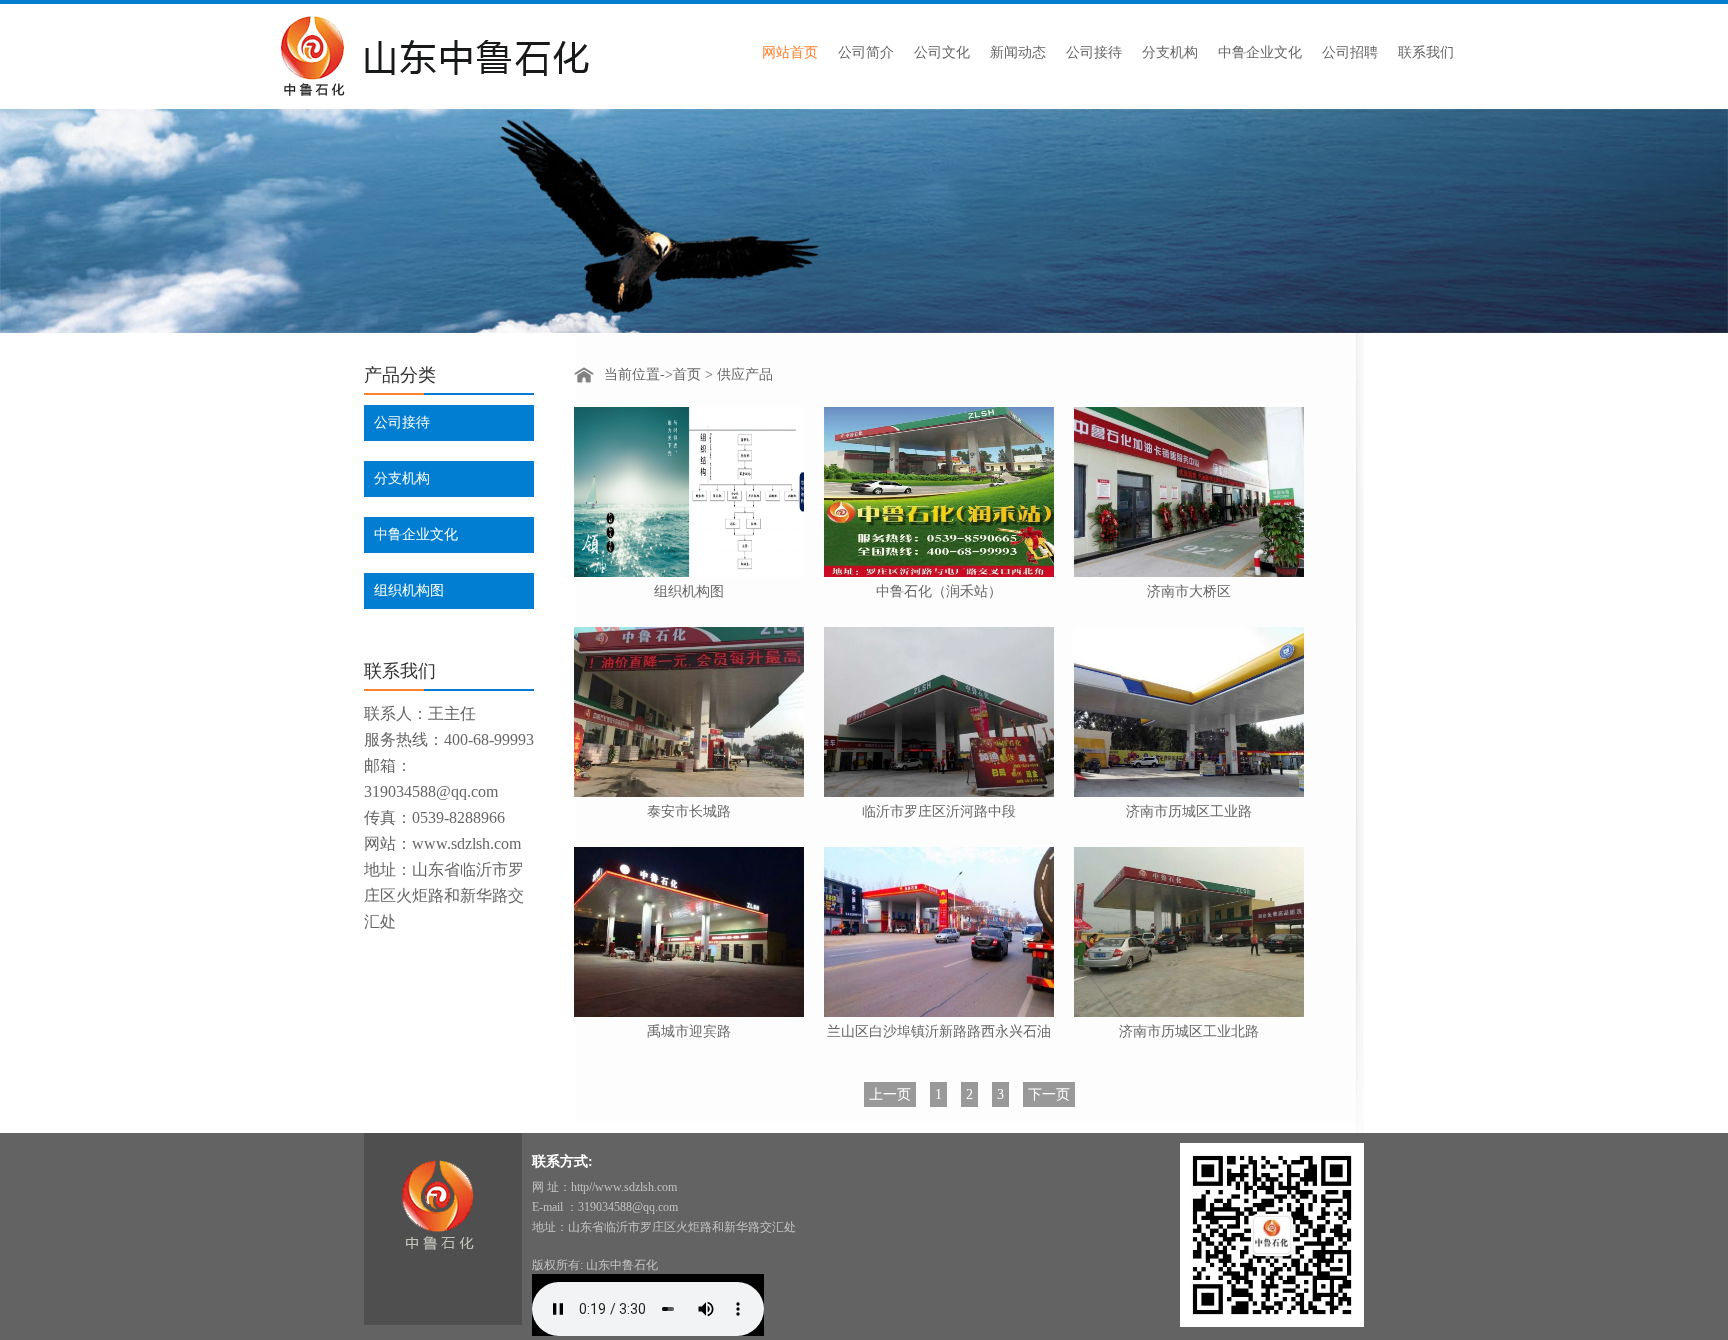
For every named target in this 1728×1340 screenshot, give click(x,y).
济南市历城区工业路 (1189, 811)
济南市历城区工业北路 (1189, 1031)
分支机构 (1170, 52)
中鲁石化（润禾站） (939, 591)
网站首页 (790, 52)
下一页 (1049, 1094)
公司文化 (942, 52)
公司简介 (866, 52)
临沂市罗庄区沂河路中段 (939, 811)
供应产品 (745, 374)
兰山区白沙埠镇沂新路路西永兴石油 (939, 1031)
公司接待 (1094, 52)
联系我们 (1426, 52)
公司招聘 (1350, 52)
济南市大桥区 (1189, 591)
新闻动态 (1018, 52)
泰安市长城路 (689, 811)
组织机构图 (409, 590)
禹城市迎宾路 (689, 1031)
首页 (687, 374)
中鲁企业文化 (1260, 52)
